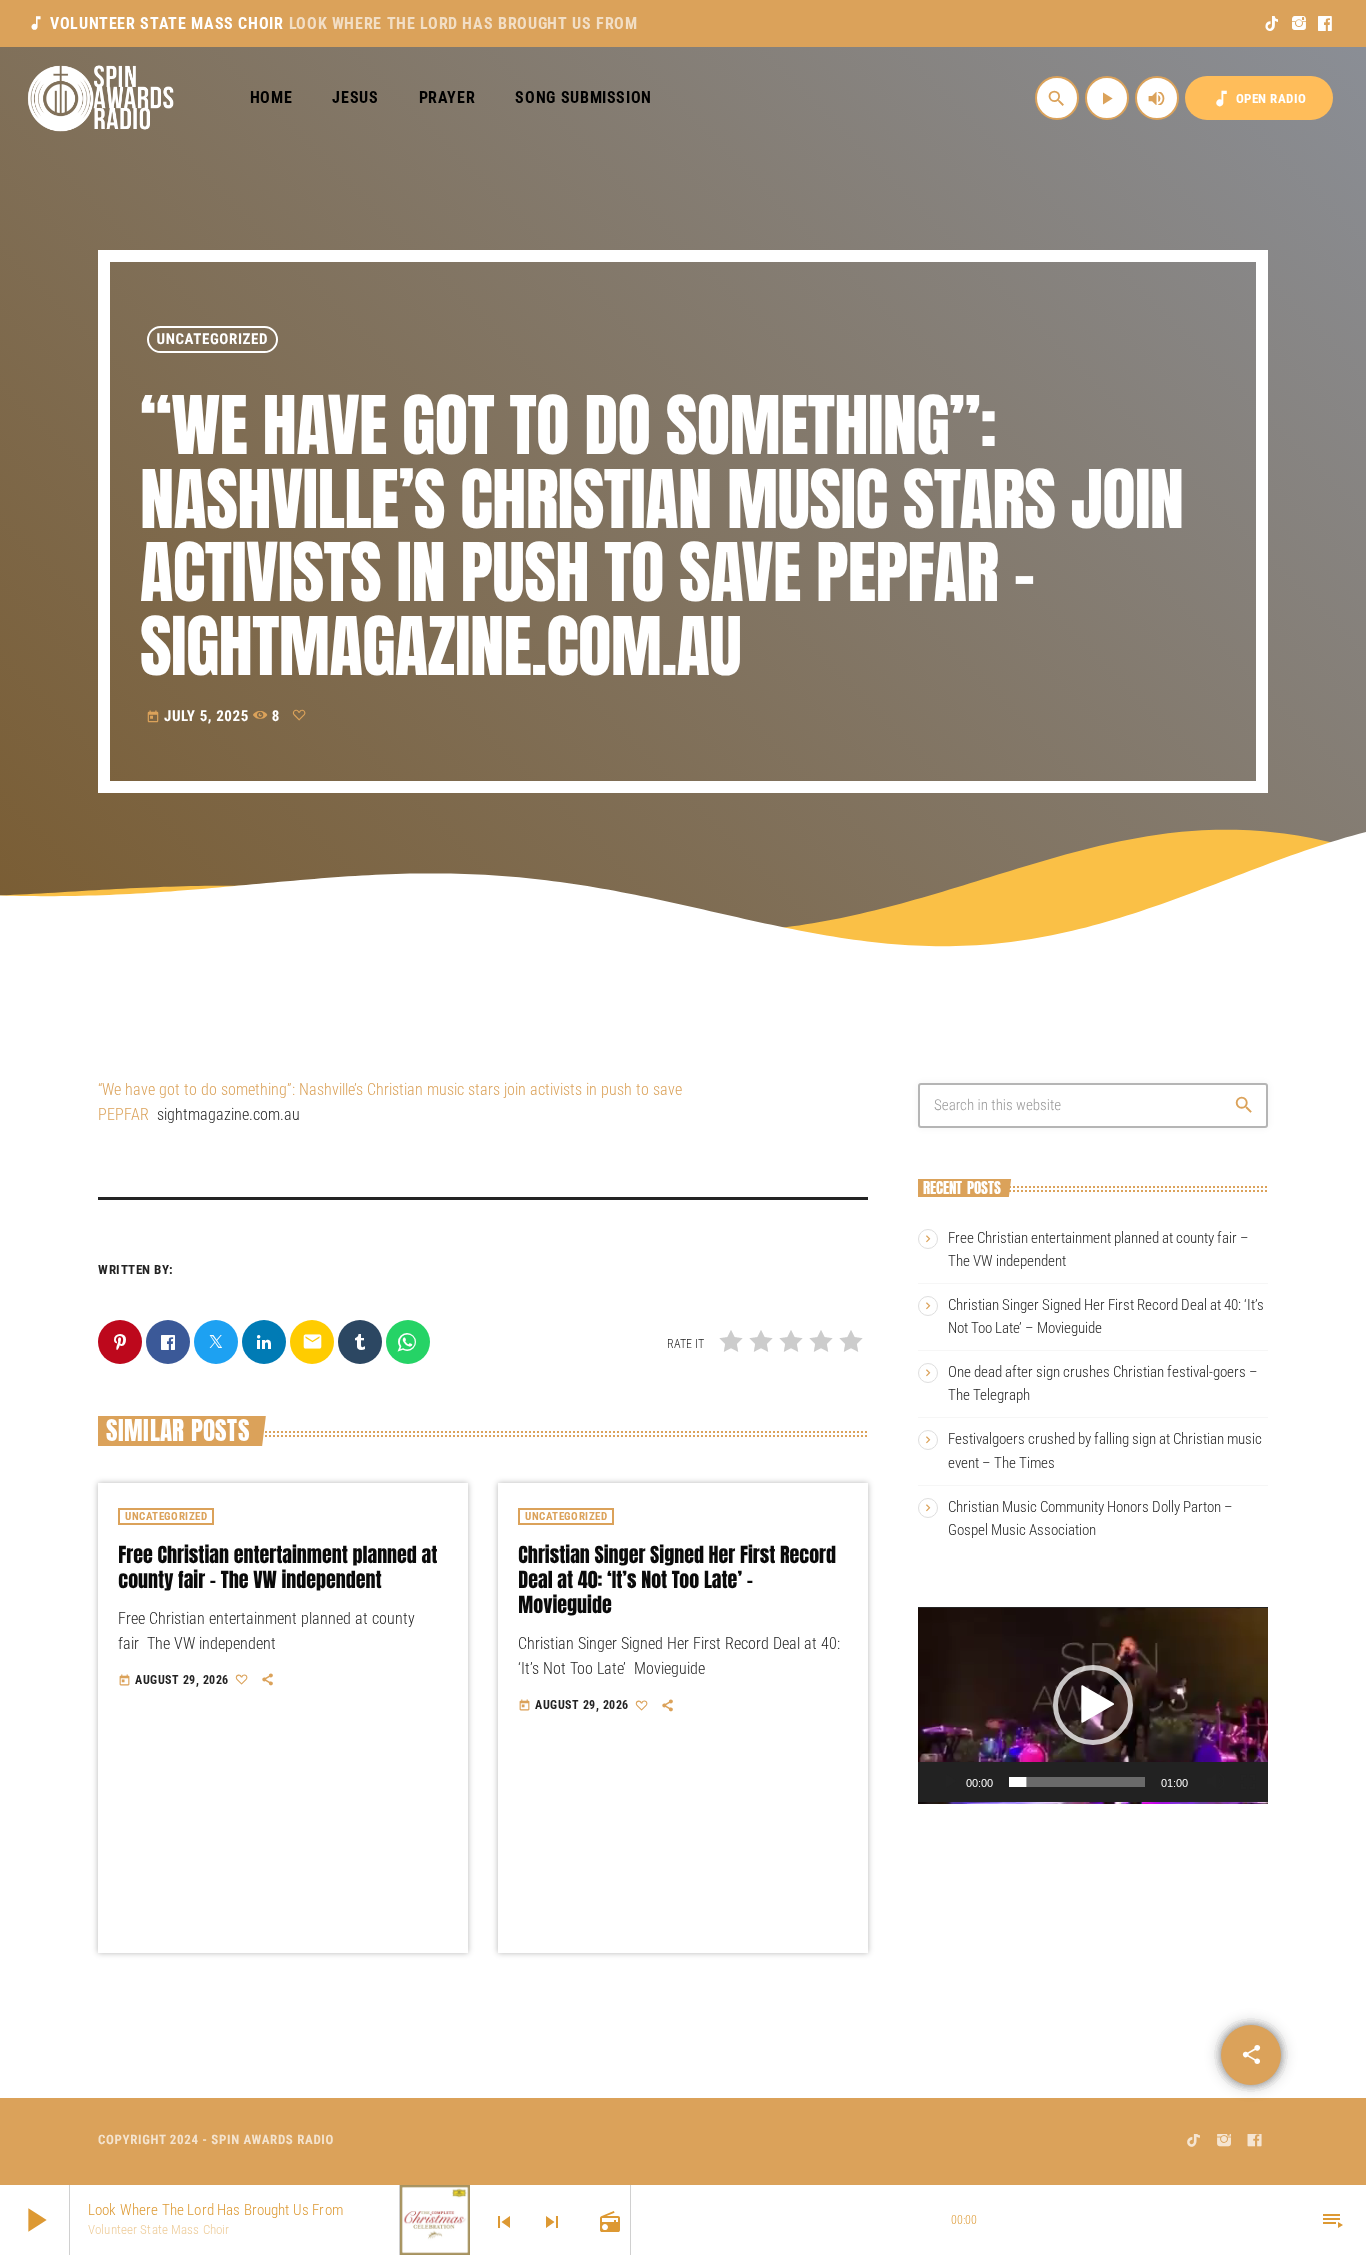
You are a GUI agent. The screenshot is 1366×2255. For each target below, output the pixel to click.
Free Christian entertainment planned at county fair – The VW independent (277, 1567)
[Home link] (101, 98)
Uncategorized (213, 339)
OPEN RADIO (1259, 98)
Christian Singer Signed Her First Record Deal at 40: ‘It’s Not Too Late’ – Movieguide (677, 1579)
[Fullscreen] (1248, 1782)
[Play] (950, 1782)
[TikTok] (1272, 24)
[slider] (1077, 1782)
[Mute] (1216, 1782)
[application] (1093, 1705)
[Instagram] (1299, 24)
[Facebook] (1325, 24)
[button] (1093, 1705)
